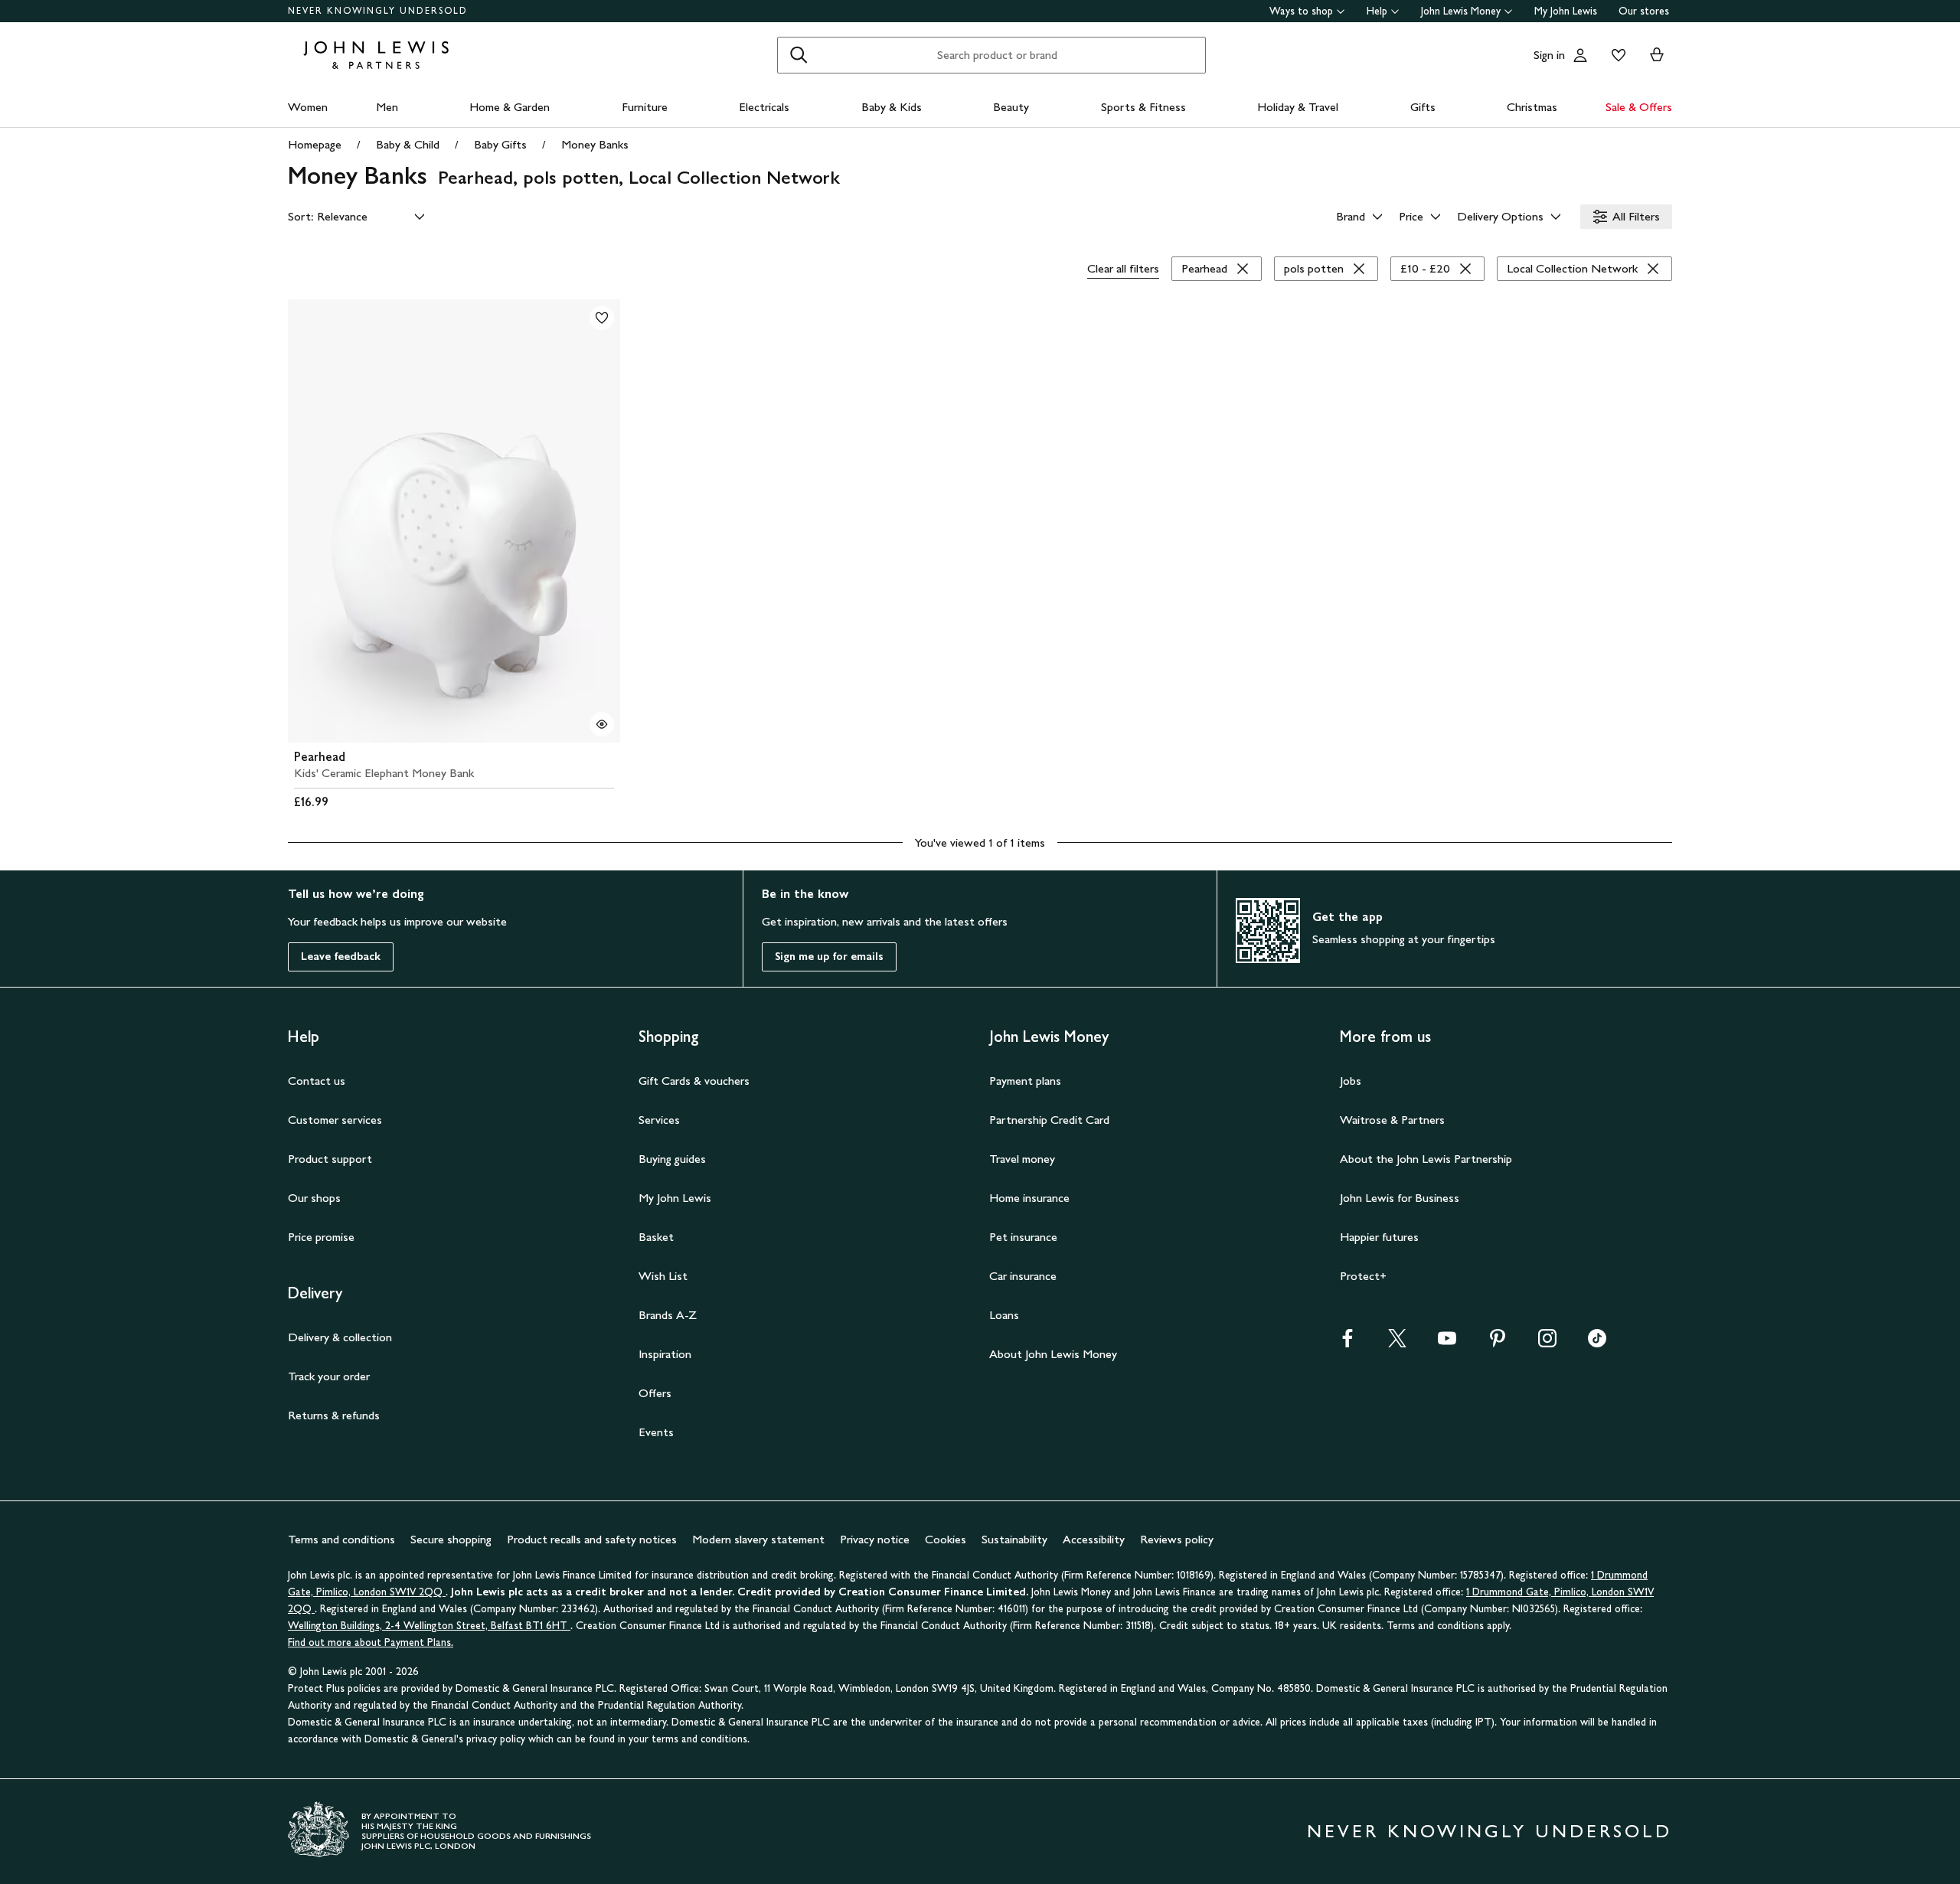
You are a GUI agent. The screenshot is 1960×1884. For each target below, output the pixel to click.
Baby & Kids (892, 107)
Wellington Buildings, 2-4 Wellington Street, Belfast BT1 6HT (429, 1626)
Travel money (1022, 1159)
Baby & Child (408, 144)
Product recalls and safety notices (592, 1539)
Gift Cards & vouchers (694, 1081)
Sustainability (1014, 1539)
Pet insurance (1023, 1237)
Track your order (329, 1376)
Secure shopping (451, 1539)
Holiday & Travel (1298, 107)
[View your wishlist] (1615, 55)
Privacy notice (875, 1539)
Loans (1004, 1315)
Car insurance (1023, 1276)
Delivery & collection (340, 1337)
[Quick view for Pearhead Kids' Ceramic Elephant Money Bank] (602, 724)
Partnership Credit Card (1049, 1120)
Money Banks (595, 144)
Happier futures (1379, 1237)
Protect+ (1363, 1276)
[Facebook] (1347, 1343)
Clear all (1123, 268)
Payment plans (1025, 1081)
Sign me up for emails (829, 957)
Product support (330, 1159)
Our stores (1644, 11)
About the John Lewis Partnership (1426, 1159)
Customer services (335, 1120)
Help (1377, 11)
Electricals (764, 107)
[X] (1397, 1343)
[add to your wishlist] (602, 318)
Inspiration (665, 1354)
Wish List (663, 1276)
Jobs (1351, 1081)
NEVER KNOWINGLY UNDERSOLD (378, 11)
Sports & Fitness (1143, 107)
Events (656, 1432)
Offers (655, 1393)
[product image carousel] (454, 521)
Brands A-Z (668, 1315)
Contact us (317, 1081)
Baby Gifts (500, 144)
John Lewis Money (1461, 11)
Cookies (946, 1539)
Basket (656, 1237)
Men (387, 107)
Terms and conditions (341, 1539)
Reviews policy (1177, 1539)
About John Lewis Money (1053, 1354)
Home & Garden (510, 107)
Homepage (315, 144)
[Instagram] (1547, 1343)
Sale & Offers (1639, 107)
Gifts (1423, 107)
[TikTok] (1597, 1343)
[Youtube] (1447, 1343)
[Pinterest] (1498, 1343)
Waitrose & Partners (1392, 1120)
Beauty (1011, 107)
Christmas (1532, 107)
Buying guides (672, 1159)
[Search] (799, 55)
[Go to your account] (1580, 55)
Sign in (1549, 55)
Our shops (314, 1198)
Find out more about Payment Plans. (371, 1642)
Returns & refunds (334, 1415)
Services (659, 1120)
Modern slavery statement (758, 1539)
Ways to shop (1301, 11)
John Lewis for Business (1400, 1198)
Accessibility (1094, 1539)
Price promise (321, 1237)
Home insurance (1029, 1198)
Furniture (645, 107)
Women (308, 107)
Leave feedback (341, 957)
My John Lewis (1566, 11)
